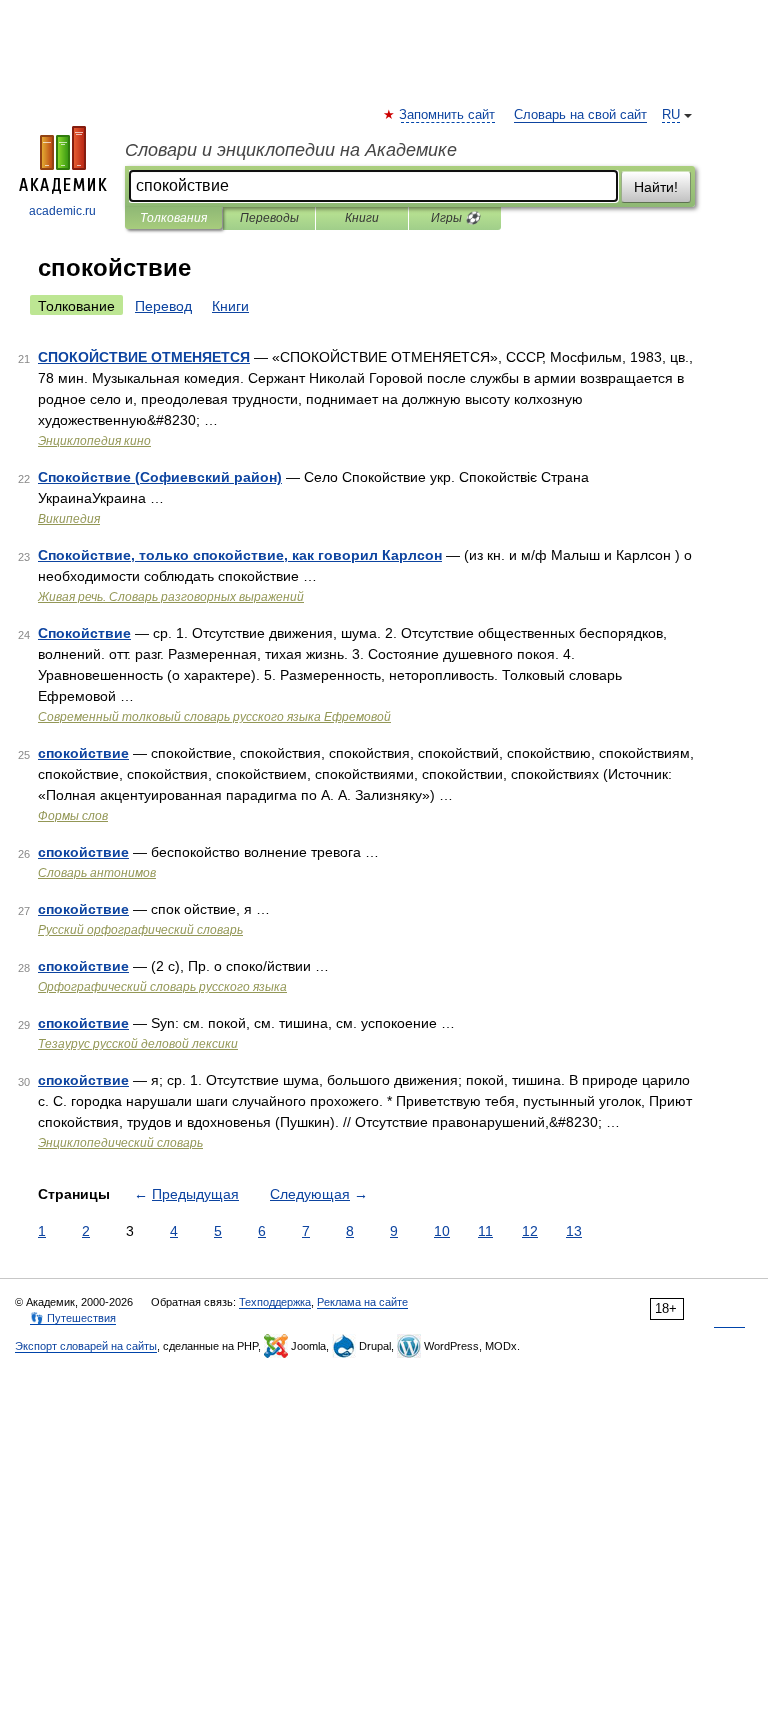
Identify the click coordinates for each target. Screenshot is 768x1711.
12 (530, 1231)
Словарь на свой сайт (580, 115)
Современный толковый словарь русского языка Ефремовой (214, 717)
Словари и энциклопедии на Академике (291, 150)
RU (671, 115)
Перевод (163, 306)
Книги (362, 218)
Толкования (173, 218)
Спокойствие (84, 633)
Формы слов (73, 816)
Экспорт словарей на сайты (86, 1346)
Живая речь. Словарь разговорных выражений (171, 597)
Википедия (69, 519)
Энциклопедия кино (94, 441)
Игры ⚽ (455, 218)
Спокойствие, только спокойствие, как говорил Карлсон (240, 555)
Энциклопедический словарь (120, 1143)
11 (485, 1231)
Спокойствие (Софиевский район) (160, 477)
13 (574, 1231)
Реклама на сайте (362, 1302)
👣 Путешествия (73, 1318)
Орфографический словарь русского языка (162, 987)
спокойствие (83, 753)
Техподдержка (275, 1302)
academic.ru (62, 211)
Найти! (656, 187)
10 (442, 1231)
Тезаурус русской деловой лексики (138, 1044)
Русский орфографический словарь (140, 930)
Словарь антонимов (97, 873)
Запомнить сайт (448, 115)
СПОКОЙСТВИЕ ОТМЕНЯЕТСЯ (144, 357)
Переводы (269, 218)
